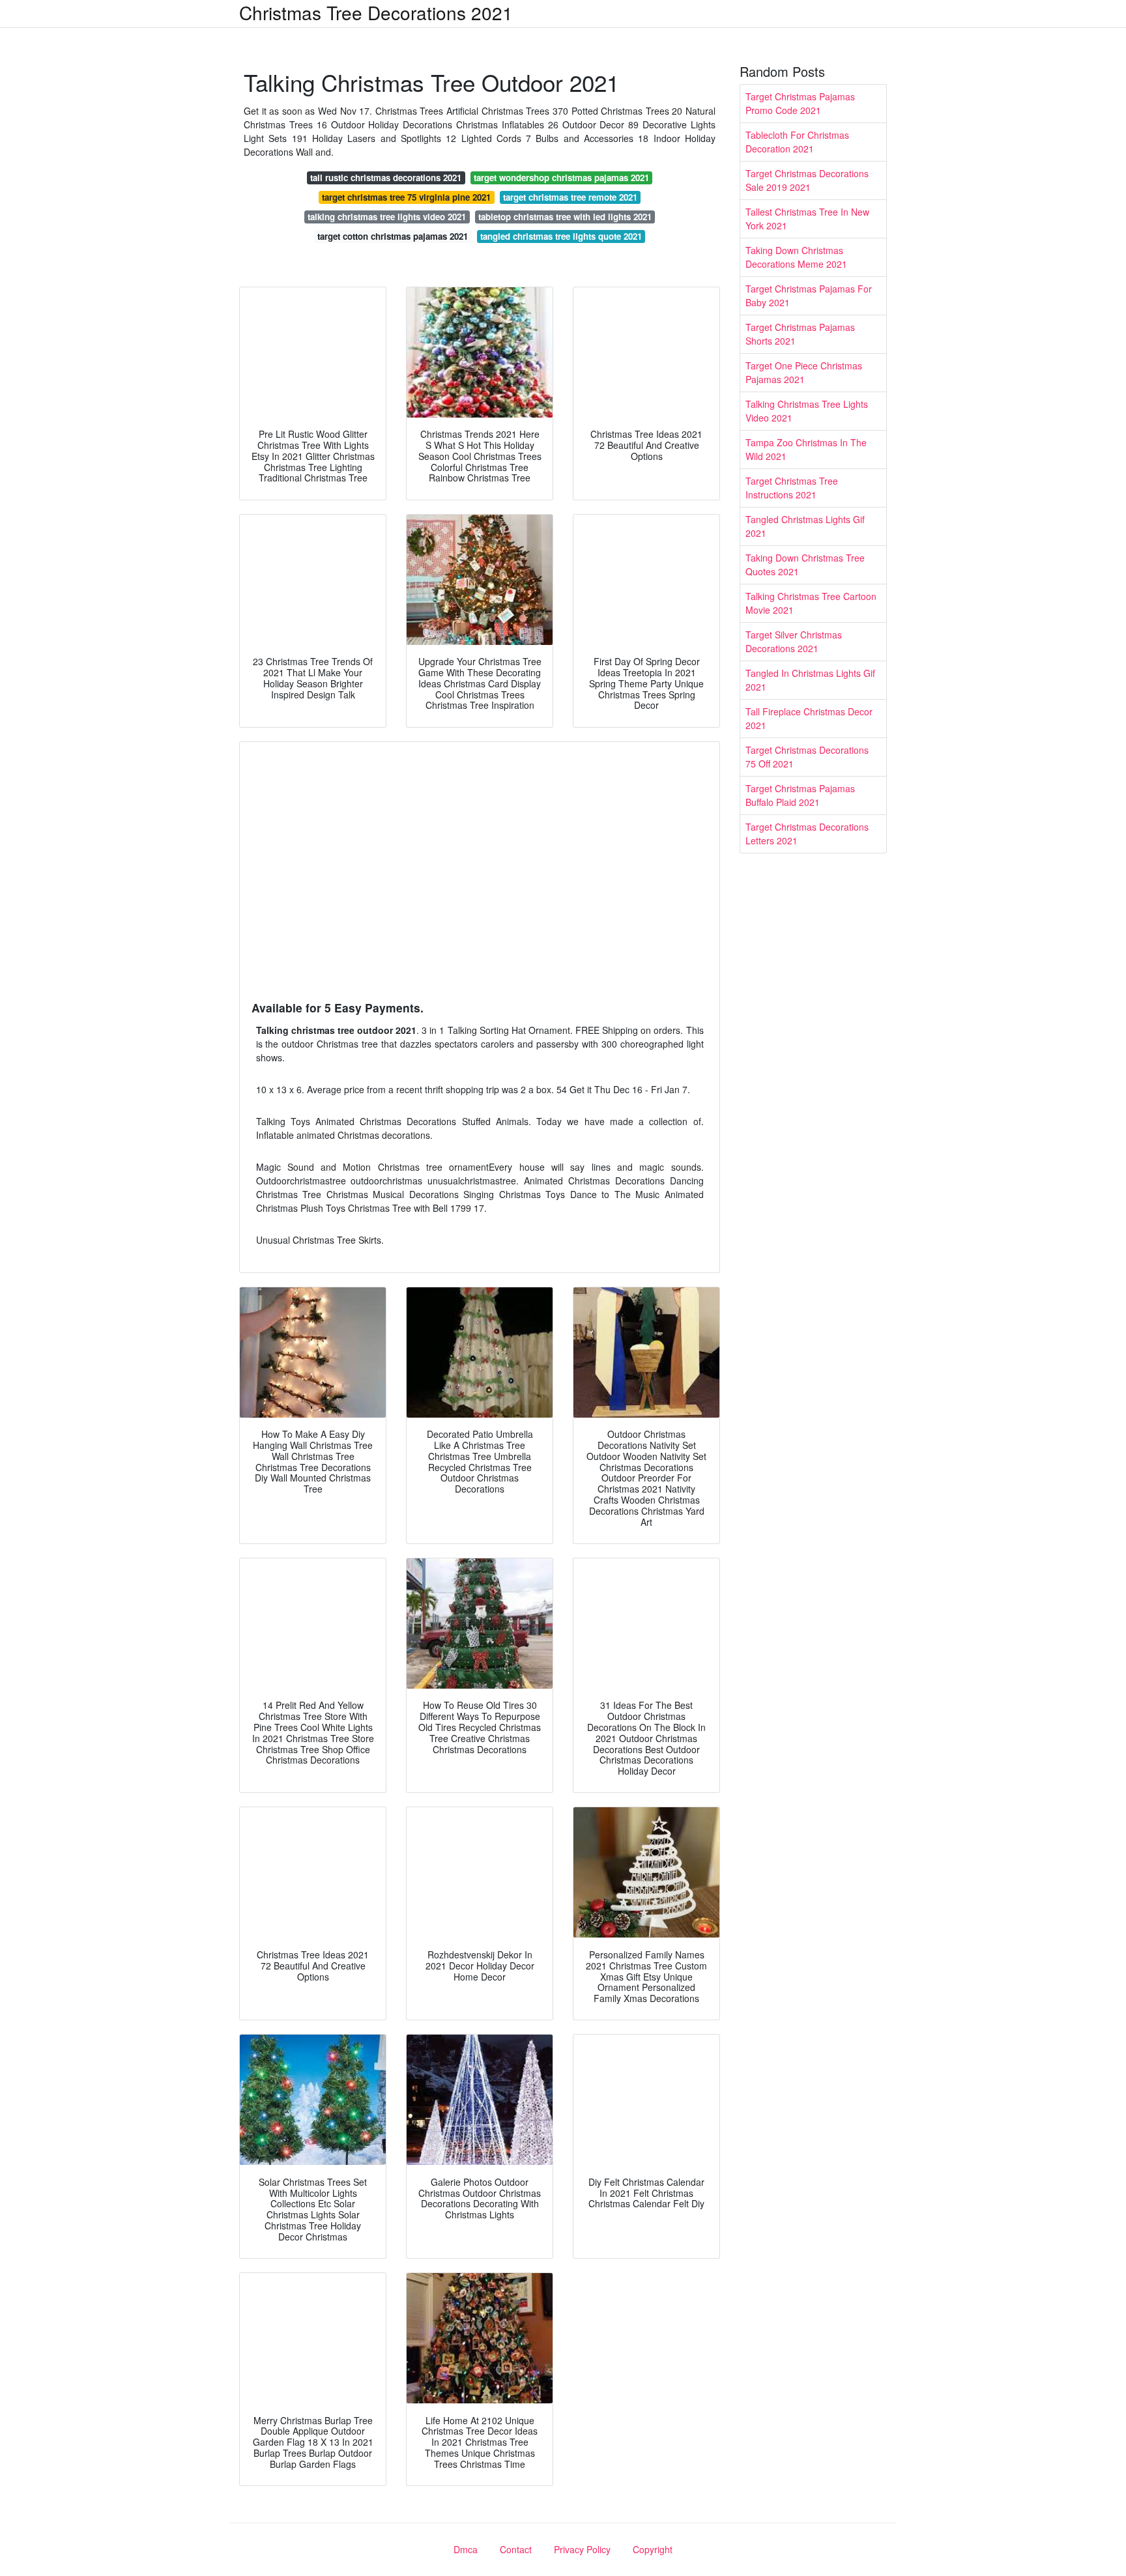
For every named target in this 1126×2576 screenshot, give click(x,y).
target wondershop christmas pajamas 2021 (561, 178)
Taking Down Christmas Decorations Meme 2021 (796, 257)
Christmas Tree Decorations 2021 (376, 12)
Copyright (653, 2549)
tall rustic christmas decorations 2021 (386, 178)
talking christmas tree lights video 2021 (387, 217)
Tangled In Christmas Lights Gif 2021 (810, 680)
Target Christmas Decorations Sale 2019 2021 (807, 180)
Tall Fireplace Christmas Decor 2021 (809, 718)
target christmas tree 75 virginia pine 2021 (406, 197)
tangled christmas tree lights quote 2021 (561, 236)
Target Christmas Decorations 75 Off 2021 (807, 757)
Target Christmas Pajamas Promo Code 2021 (800, 103)
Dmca (466, 2549)
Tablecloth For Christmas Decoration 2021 (797, 142)
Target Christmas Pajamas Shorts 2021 (800, 334)
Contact (516, 2549)
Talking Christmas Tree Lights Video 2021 (807, 411)
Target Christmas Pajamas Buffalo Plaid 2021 (800, 795)
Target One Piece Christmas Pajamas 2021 (804, 372)
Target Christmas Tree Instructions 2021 (792, 488)
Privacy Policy (582, 2549)
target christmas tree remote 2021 (570, 197)
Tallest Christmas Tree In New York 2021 (807, 219)
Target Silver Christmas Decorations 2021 (794, 641)
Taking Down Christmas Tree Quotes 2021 (805, 565)
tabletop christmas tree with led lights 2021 (565, 217)
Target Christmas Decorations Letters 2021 (807, 834)
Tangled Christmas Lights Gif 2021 (805, 526)
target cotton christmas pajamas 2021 (393, 236)
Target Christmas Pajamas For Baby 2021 (809, 295)
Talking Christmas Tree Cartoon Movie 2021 (811, 603)
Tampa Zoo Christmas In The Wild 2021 (806, 449)
